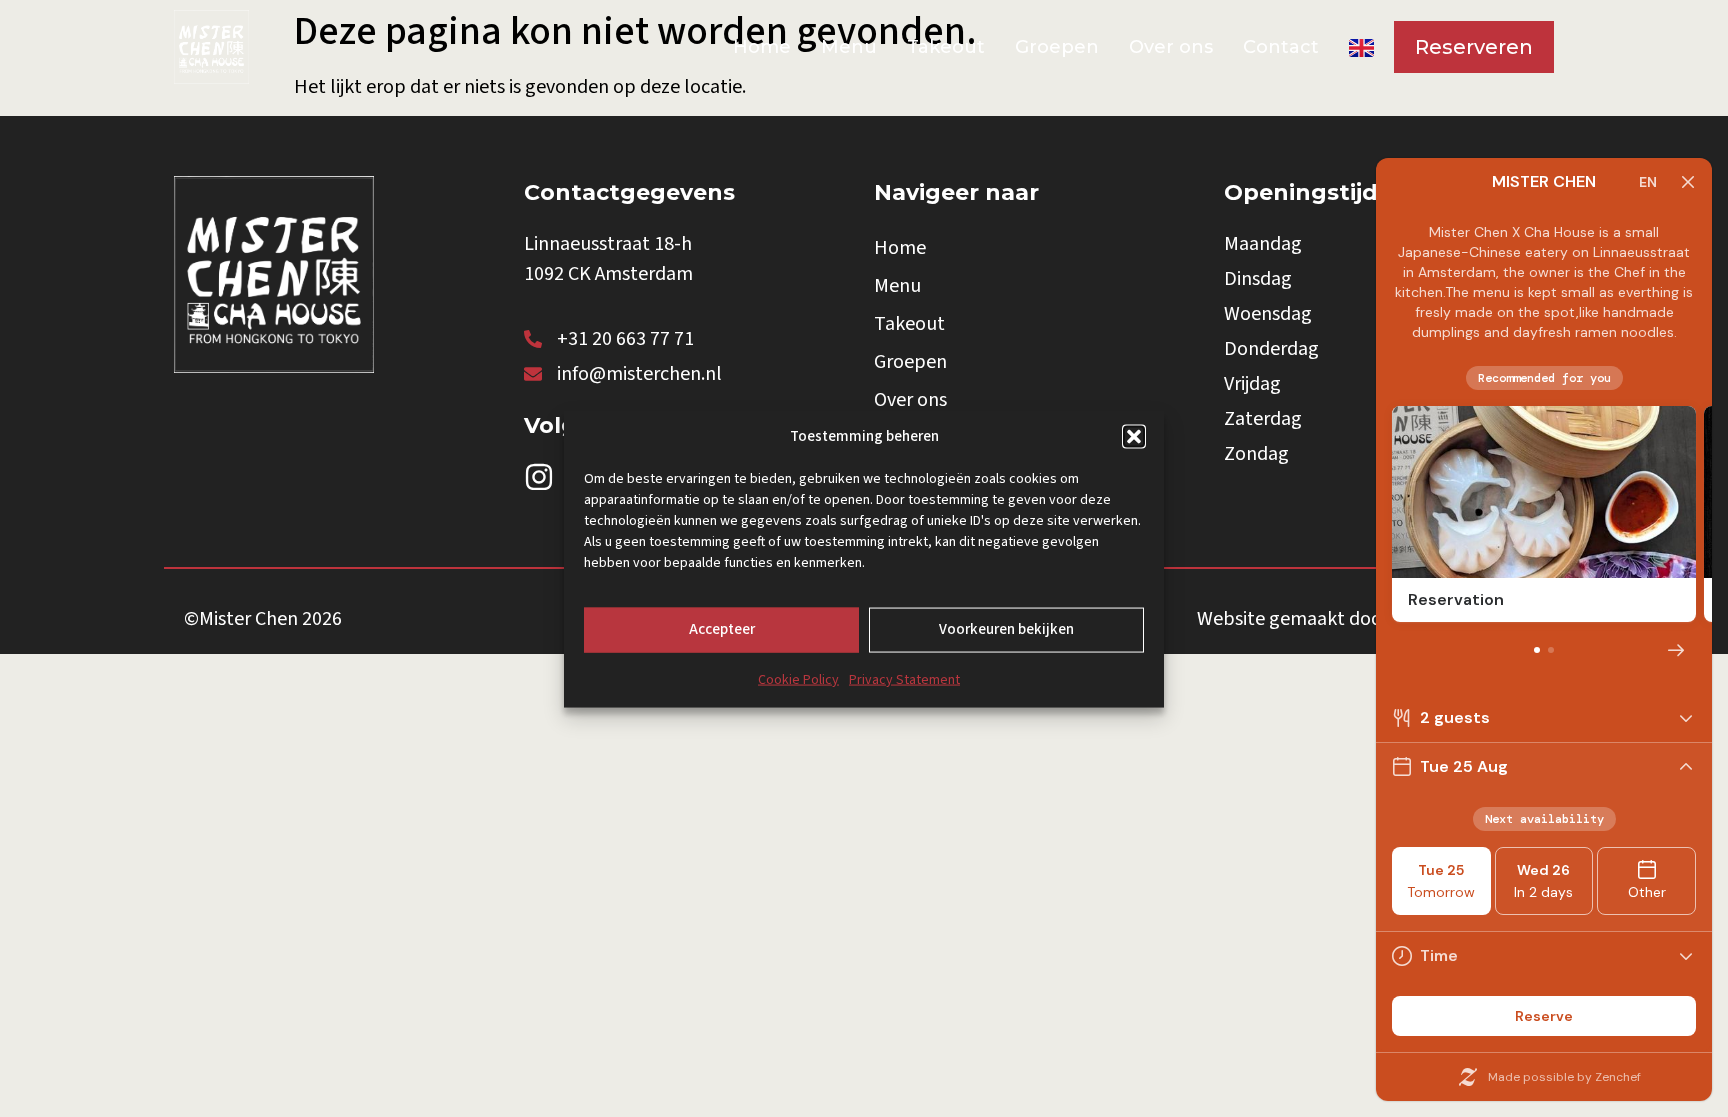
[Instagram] (539, 477)
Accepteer (722, 628)
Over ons (1171, 47)
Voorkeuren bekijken (1006, 628)
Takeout (946, 47)
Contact (1281, 47)
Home (762, 47)
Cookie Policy (798, 679)
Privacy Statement (904, 679)
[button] (1134, 436)
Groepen (1057, 47)
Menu (849, 47)
